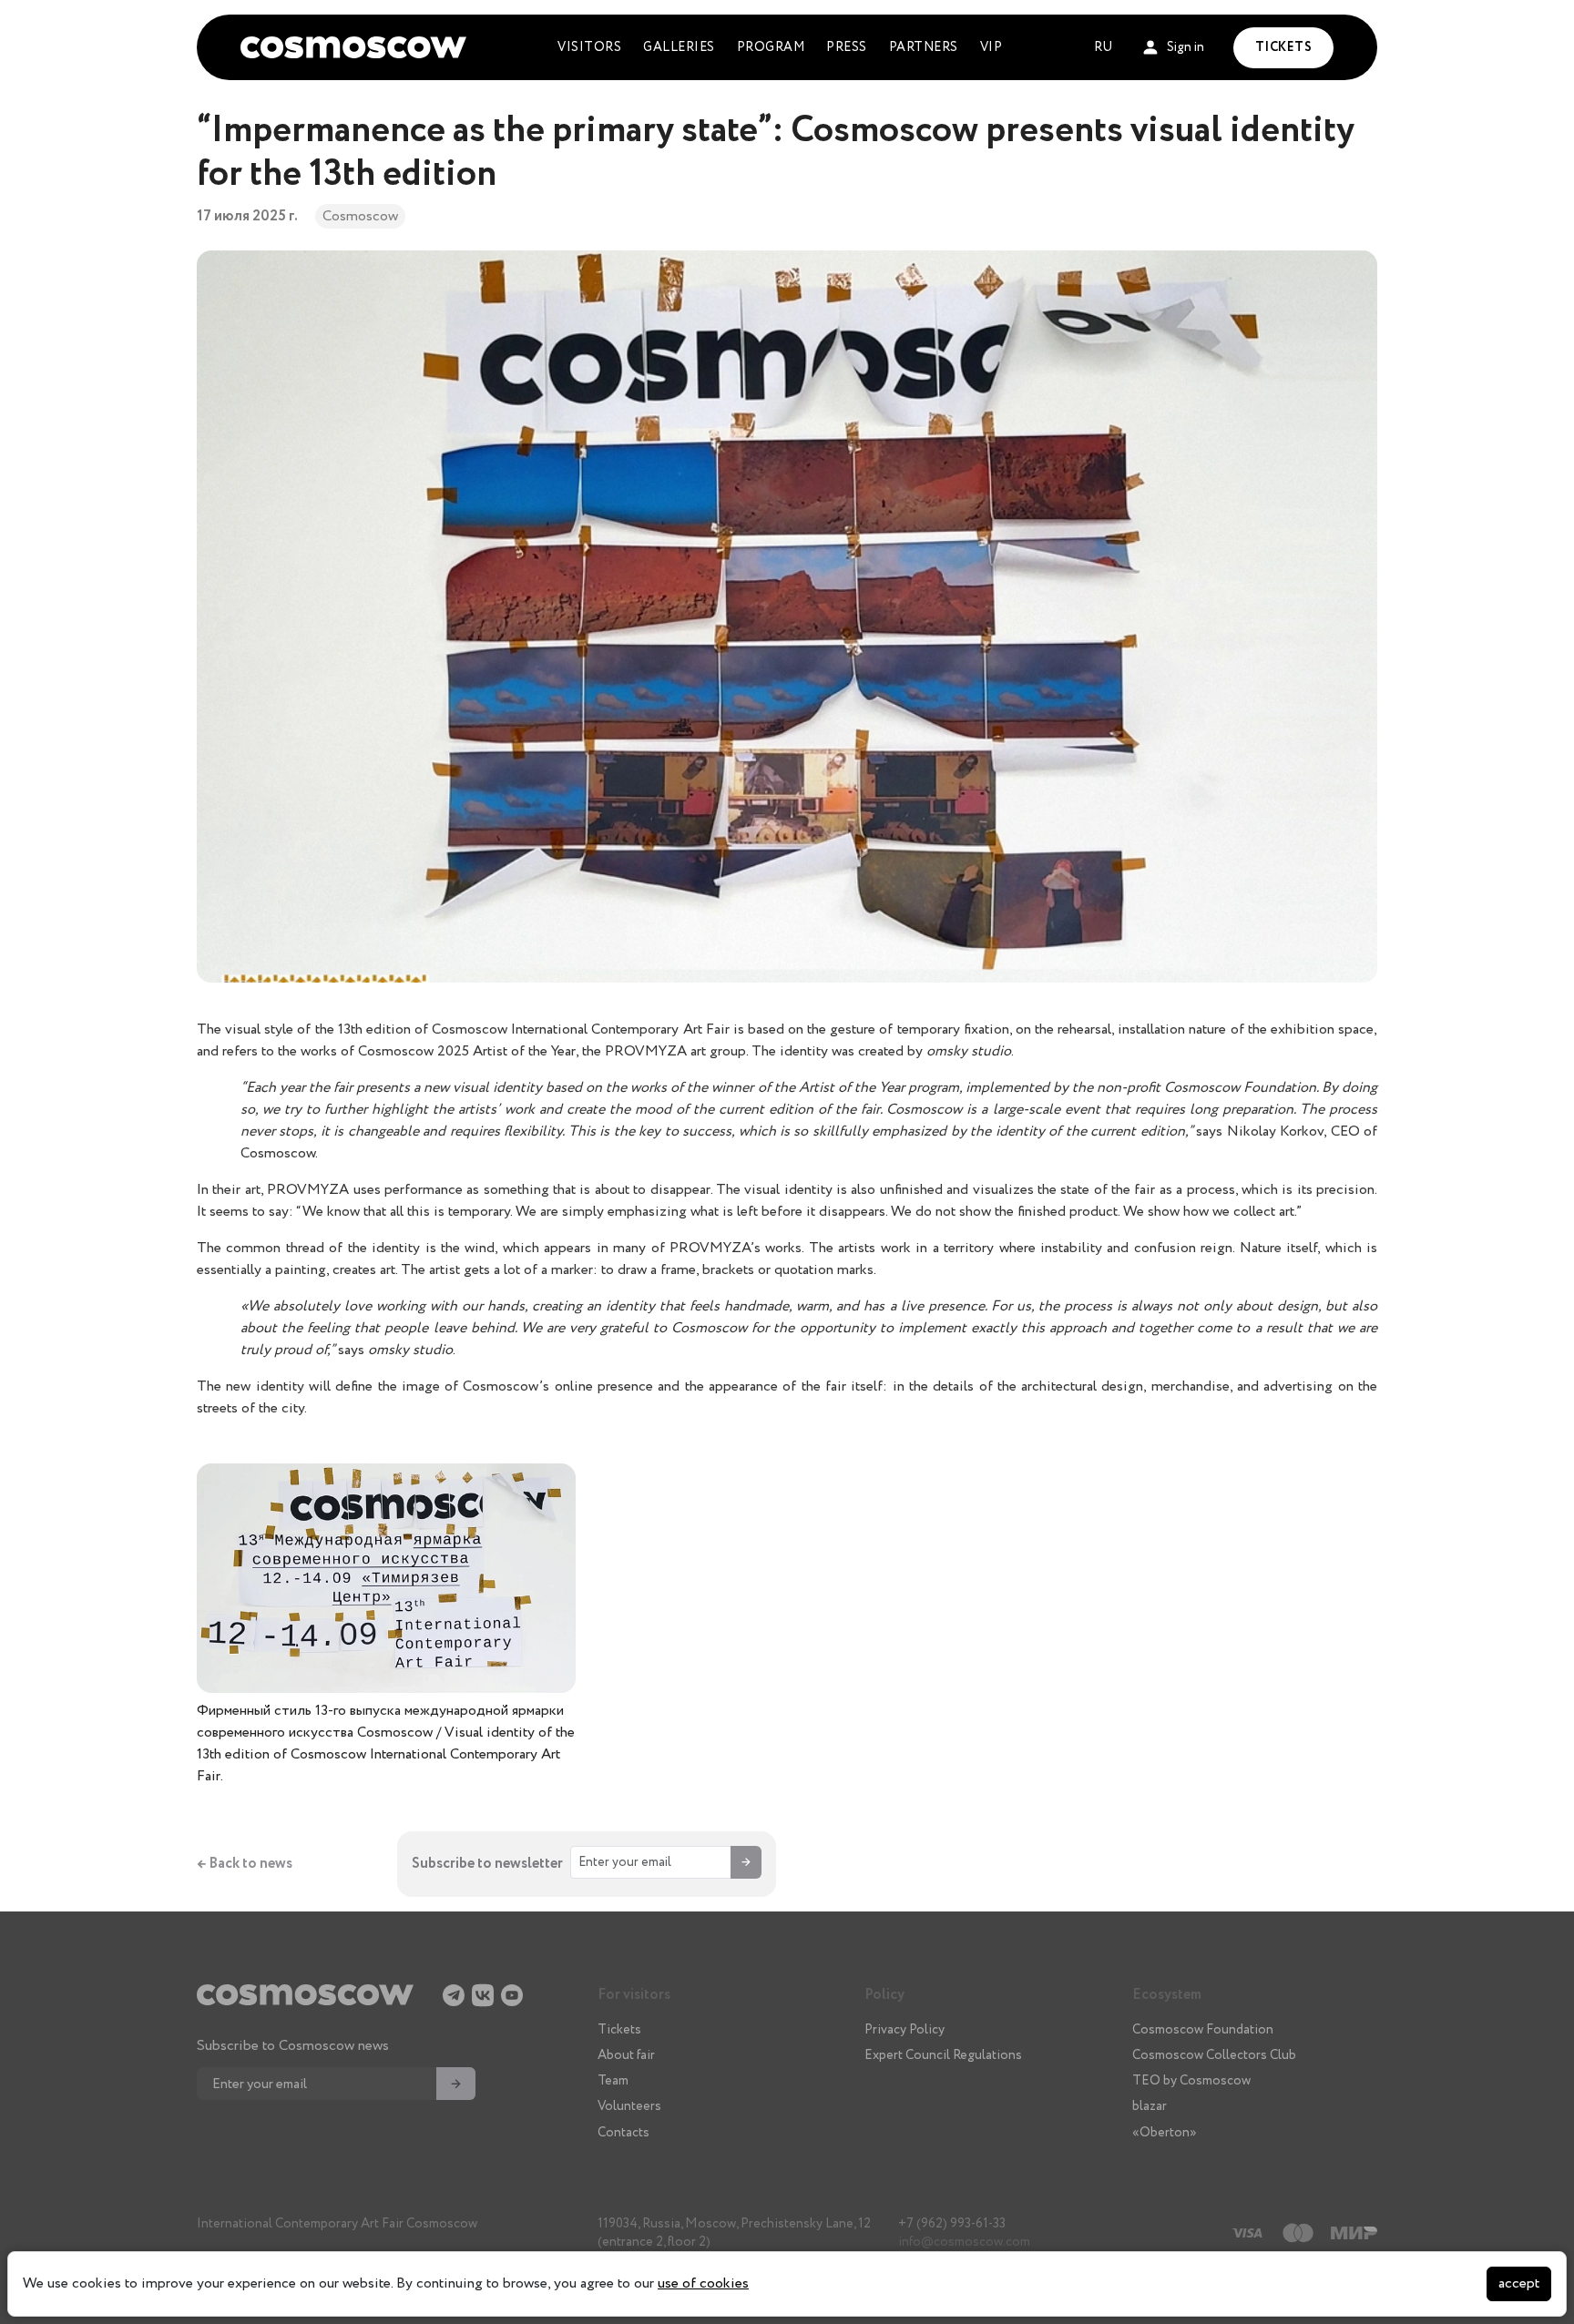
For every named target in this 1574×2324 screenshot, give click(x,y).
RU (1103, 47)
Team (613, 2081)
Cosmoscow (360, 216)
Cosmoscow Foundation (1203, 2030)
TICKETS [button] (1284, 47)
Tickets (619, 2030)
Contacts (623, 2133)
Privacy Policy (905, 2030)
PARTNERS (924, 47)
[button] (1173, 48)
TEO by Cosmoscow (1191, 2081)
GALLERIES (679, 47)
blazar (1150, 2106)
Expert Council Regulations (943, 2055)
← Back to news (245, 1864)
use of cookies (703, 2283)
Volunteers (629, 2106)
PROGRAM (771, 47)
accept (1519, 2283)
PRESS (847, 47)
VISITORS (589, 47)
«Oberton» (1165, 2133)
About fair (626, 2055)
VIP (991, 47)
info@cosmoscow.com (964, 2242)
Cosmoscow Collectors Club (1214, 2055)
